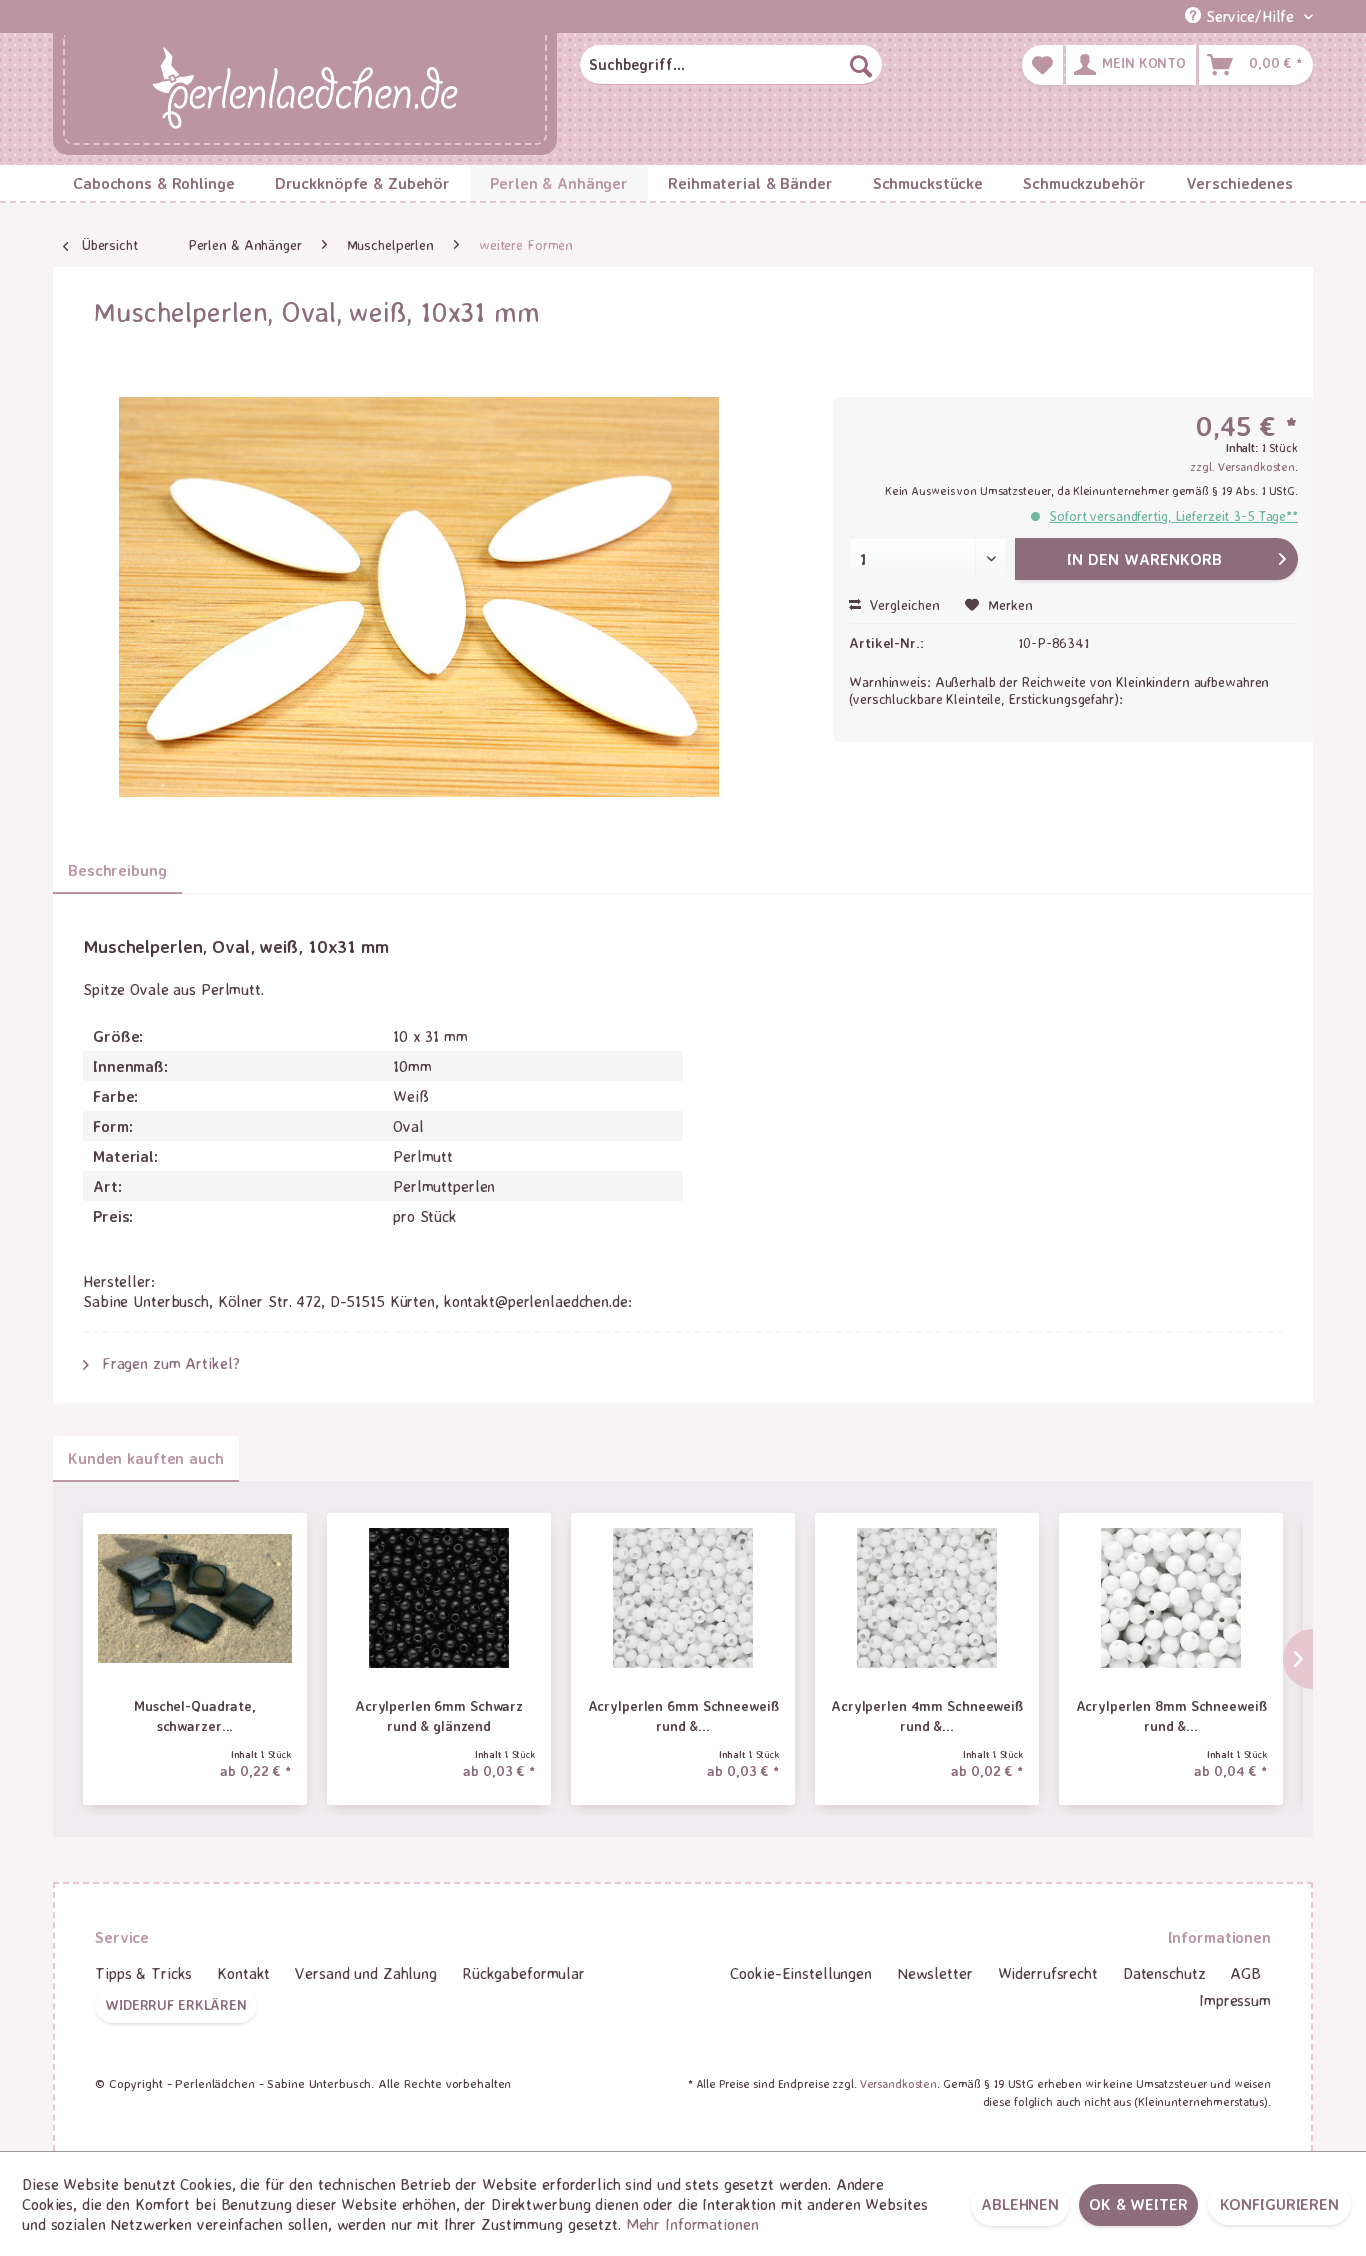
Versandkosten (898, 2083)
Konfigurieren (1279, 2204)
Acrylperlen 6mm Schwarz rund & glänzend (439, 1715)
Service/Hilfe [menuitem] (1250, 16)
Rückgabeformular (523, 1973)
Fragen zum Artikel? (168, 1363)
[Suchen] (861, 65)
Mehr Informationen (692, 2224)
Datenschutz (1164, 1973)
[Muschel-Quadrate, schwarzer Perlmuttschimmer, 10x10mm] (195, 1598)
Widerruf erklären (176, 2004)
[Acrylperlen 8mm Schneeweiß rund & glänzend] (1171, 1598)
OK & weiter (1138, 2204)
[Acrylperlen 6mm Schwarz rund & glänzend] (439, 1598)
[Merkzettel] (1042, 65)
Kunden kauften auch (146, 1458)
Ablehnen (1020, 2204)
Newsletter (935, 1973)
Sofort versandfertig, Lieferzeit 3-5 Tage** (1173, 515)
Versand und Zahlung (366, 1973)
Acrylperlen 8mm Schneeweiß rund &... (1171, 1715)
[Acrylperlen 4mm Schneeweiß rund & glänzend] (927, 1598)
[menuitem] (731, 65)
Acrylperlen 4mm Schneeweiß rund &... (927, 1715)
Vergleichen (903, 604)
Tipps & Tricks (143, 1973)
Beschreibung (117, 870)
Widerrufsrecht (1048, 1973)
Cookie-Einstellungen (801, 1973)
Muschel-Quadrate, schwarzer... (195, 1715)
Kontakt (243, 1973)
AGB (1245, 1973)
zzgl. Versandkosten (1242, 466)
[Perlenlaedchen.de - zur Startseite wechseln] (305, 90)
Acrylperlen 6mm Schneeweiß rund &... (683, 1715)
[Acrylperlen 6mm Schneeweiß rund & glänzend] (683, 1598)
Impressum (1235, 2000)
